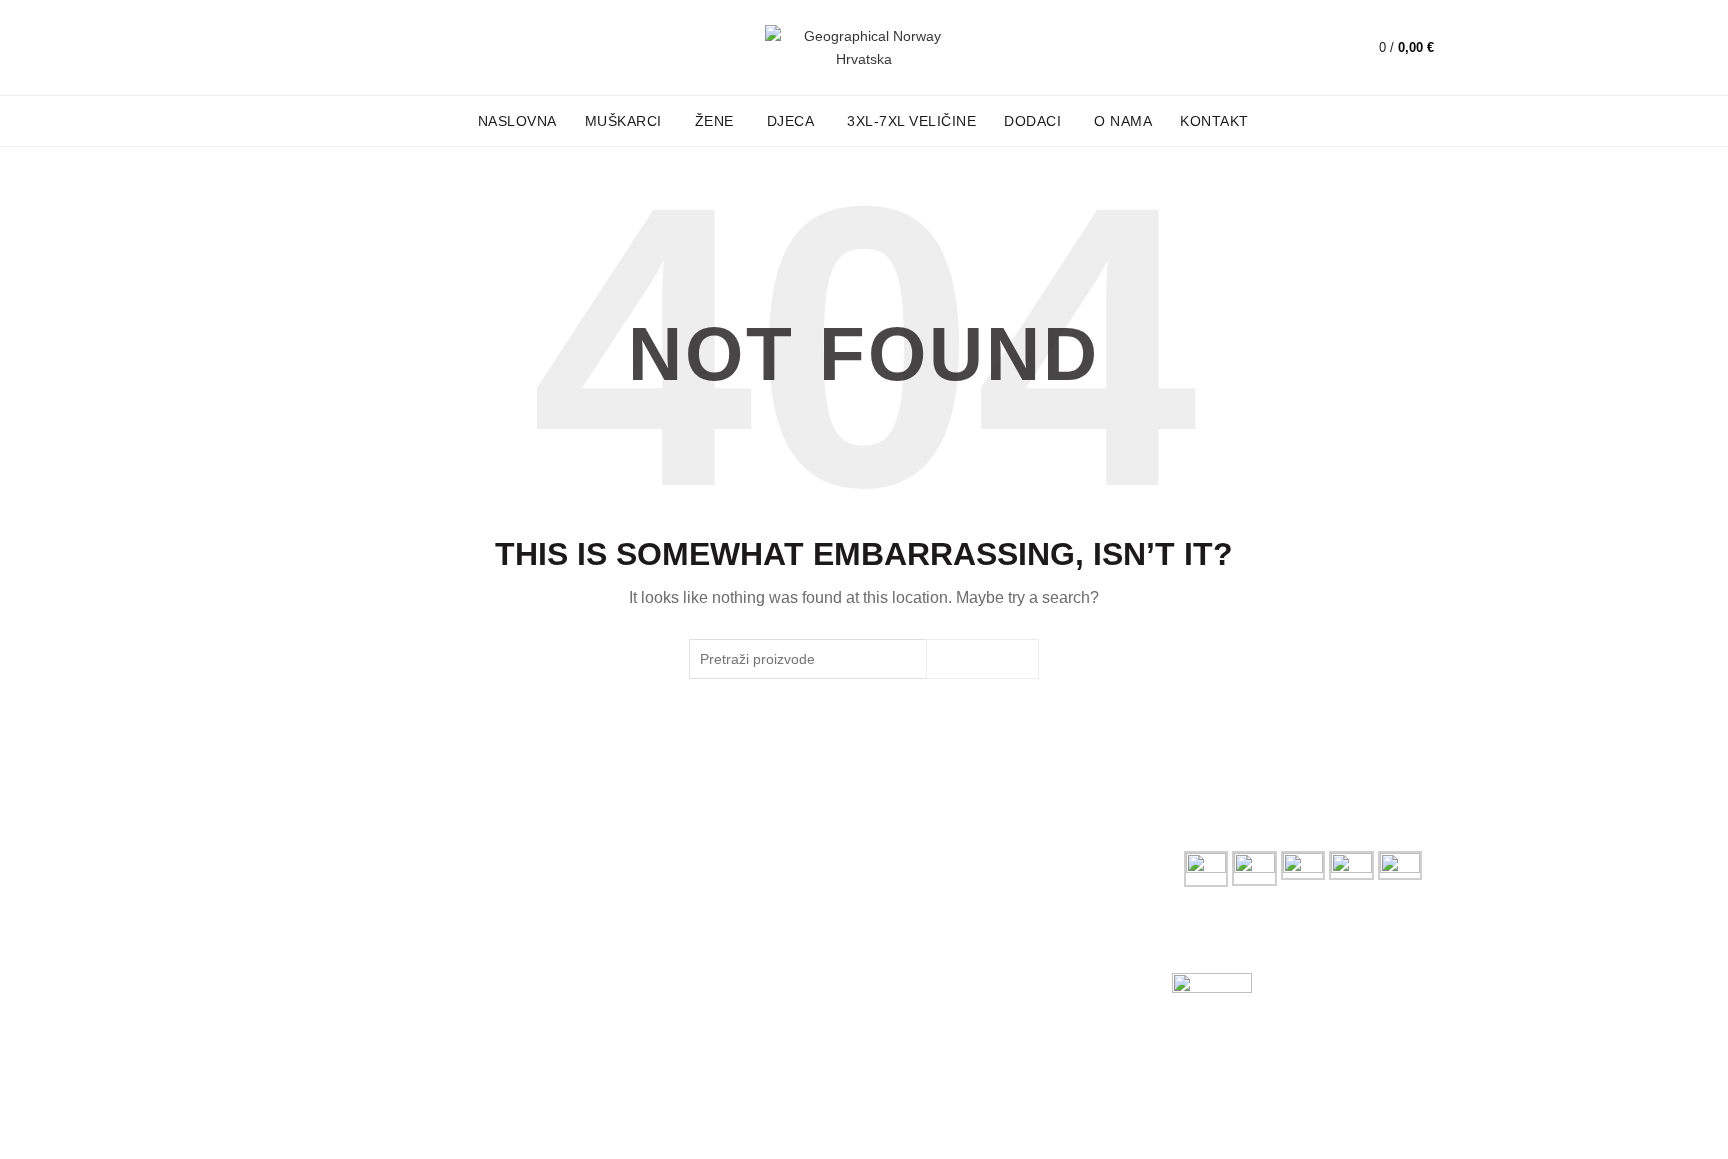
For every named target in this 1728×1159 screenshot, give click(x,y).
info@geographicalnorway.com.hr (400, 987)
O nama (1123, 121)
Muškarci (623, 121)
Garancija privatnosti (944, 877)
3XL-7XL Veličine (911, 121)
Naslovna (517, 121)
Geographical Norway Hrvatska (442, 1127)
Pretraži (982, 659)
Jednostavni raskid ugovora (966, 935)
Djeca (791, 121)
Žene (714, 121)
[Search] (1315, 48)
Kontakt (1214, 121)
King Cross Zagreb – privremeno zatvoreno (690, 855)
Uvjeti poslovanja (932, 848)
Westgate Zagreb (642, 891)
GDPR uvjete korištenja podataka (984, 906)
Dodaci (1032, 121)
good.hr (1409, 1127)
